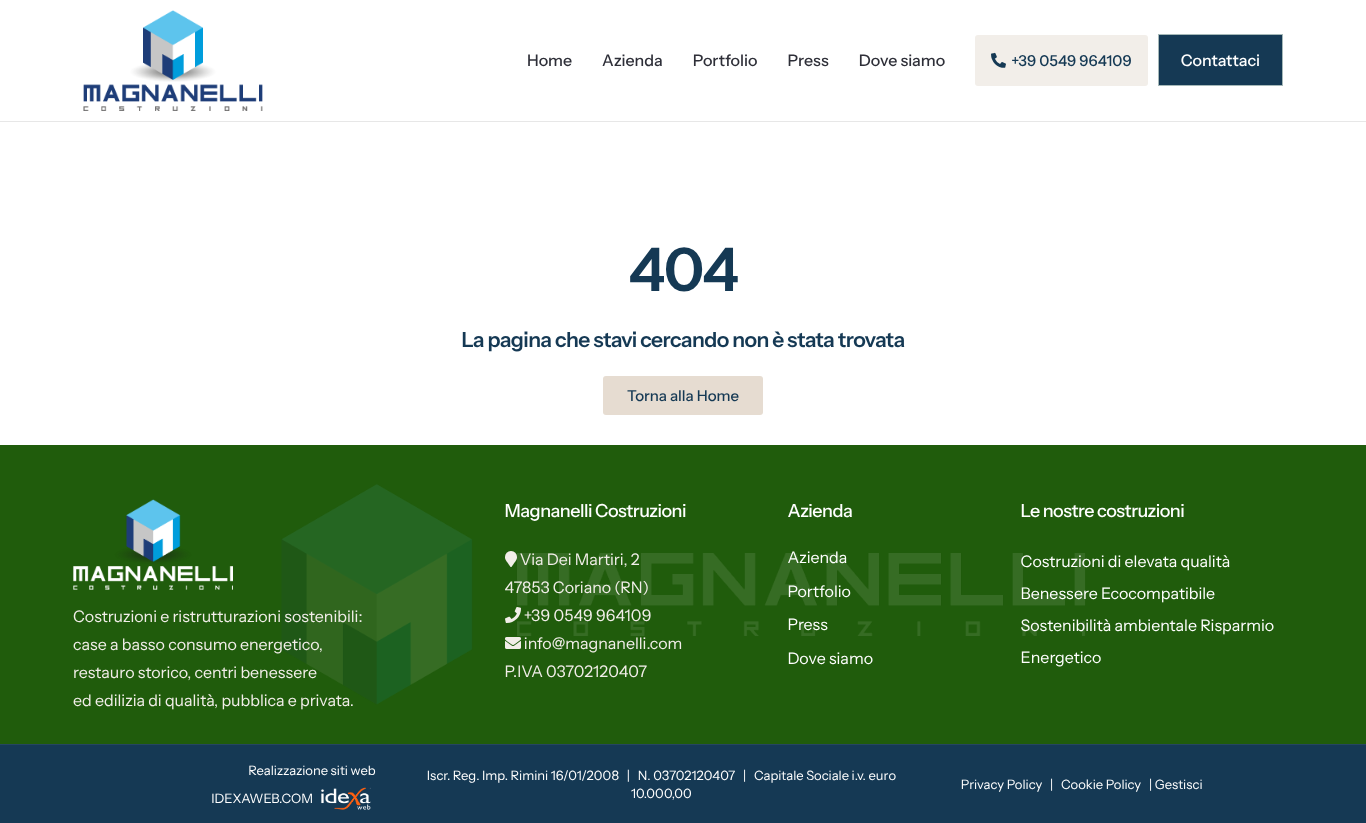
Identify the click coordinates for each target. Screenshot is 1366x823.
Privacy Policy (1001, 785)
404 (682, 269)
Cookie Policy (1101, 785)
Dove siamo (902, 60)
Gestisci (1179, 785)
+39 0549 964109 (588, 615)
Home (549, 60)
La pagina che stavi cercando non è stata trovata (682, 340)
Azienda (632, 60)
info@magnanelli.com (603, 643)
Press (808, 60)
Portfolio (725, 60)
